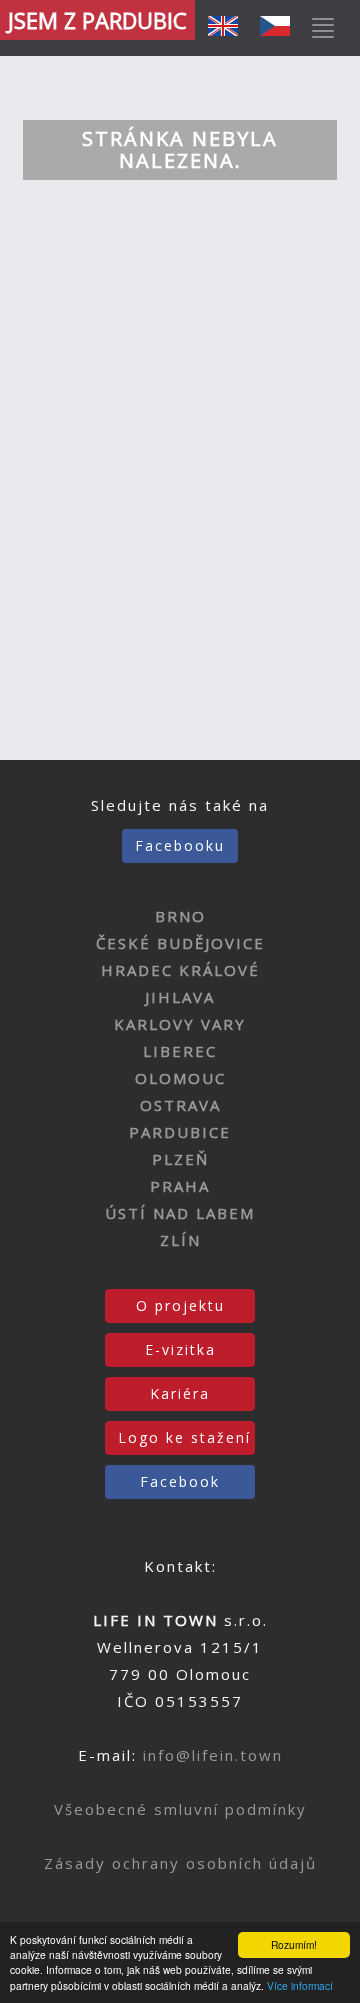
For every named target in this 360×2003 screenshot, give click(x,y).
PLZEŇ (180, 1159)
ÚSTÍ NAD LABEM (180, 1213)
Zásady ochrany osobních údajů (180, 1863)
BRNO (180, 916)
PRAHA (180, 1186)
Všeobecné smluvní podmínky (180, 1809)
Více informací (300, 1985)
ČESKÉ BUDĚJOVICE (180, 943)
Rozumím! (294, 1944)
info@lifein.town (213, 1755)
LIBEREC (180, 1051)
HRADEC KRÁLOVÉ (180, 970)
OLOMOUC (180, 1078)
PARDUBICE (180, 1132)
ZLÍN (180, 1240)
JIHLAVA (180, 997)
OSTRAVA (180, 1105)
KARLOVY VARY (180, 1024)
